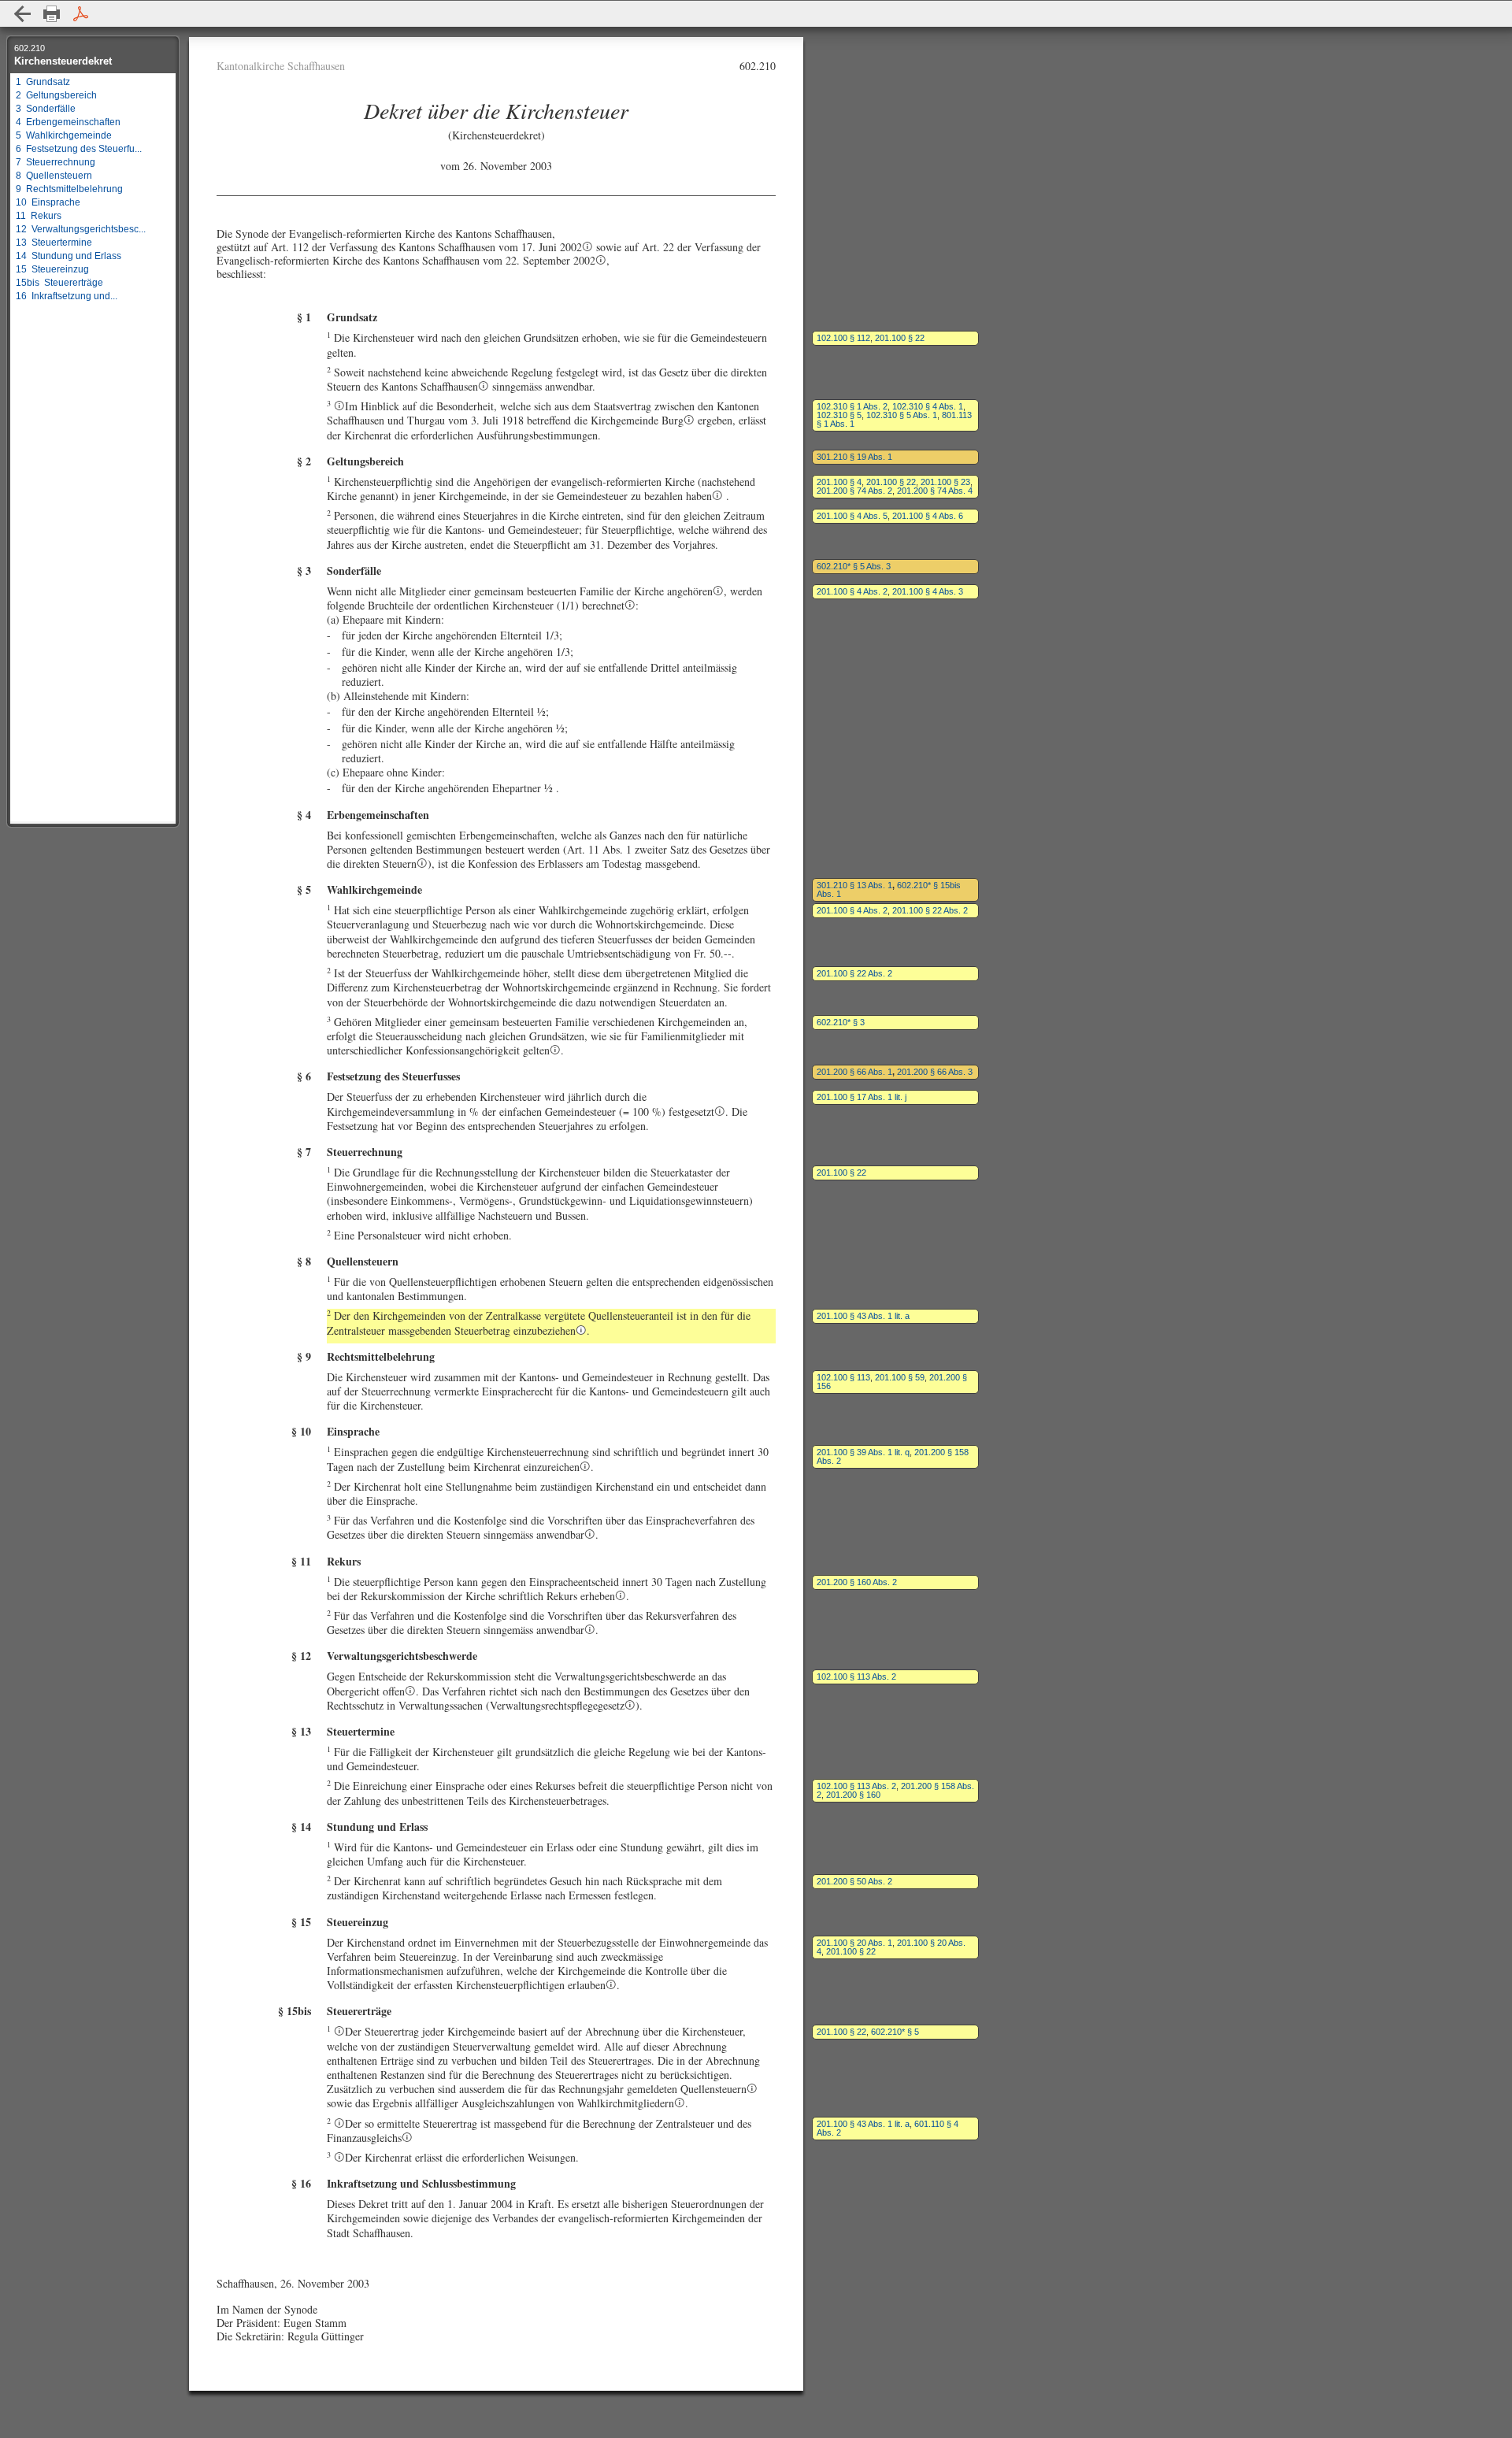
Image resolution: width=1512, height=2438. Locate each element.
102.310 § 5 (839, 415)
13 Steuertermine (54, 243)
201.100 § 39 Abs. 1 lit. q (863, 1452)
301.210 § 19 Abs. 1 (854, 457)
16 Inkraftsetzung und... (67, 296)
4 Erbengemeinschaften (68, 122)
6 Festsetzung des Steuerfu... (79, 149)
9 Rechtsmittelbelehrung (69, 189)
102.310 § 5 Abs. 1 (902, 415)
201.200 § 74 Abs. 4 (935, 491)
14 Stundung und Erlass (69, 256)
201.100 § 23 (945, 482)
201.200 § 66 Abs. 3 (935, 1072)
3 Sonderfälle (46, 109)
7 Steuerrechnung (56, 162)
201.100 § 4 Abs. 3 (928, 591)
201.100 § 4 (839, 482)
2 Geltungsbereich (56, 95)
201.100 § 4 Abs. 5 (852, 516)
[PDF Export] (81, 14)
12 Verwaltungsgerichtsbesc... (81, 229)
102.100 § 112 (843, 338)
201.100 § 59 (900, 1377)
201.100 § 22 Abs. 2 (930, 910)
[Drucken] (52, 14)
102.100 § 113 (843, 1377)
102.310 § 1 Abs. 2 (852, 406)
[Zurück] (22, 14)
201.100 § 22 (900, 338)
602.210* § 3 (841, 1022)
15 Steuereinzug (52, 269)
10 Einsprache (48, 202)
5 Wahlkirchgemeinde (64, 135)
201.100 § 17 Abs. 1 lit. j (862, 1097)
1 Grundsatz (43, 82)
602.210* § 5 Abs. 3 (854, 566)
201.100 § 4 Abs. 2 (852, 591)
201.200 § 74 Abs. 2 (854, 491)
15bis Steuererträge (59, 283)
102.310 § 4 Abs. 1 (928, 406)
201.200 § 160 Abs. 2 (857, 1582)
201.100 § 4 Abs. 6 (928, 516)
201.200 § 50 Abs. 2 (854, 1881)
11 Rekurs (39, 216)
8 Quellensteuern (54, 176)
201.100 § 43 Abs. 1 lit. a (863, 1316)
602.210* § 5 (895, 2032)
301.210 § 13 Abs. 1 (854, 885)
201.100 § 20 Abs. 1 (854, 1943)
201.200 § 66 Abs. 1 (854, 1072)
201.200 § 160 (853, 1795)
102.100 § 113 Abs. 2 (856, 1677)
